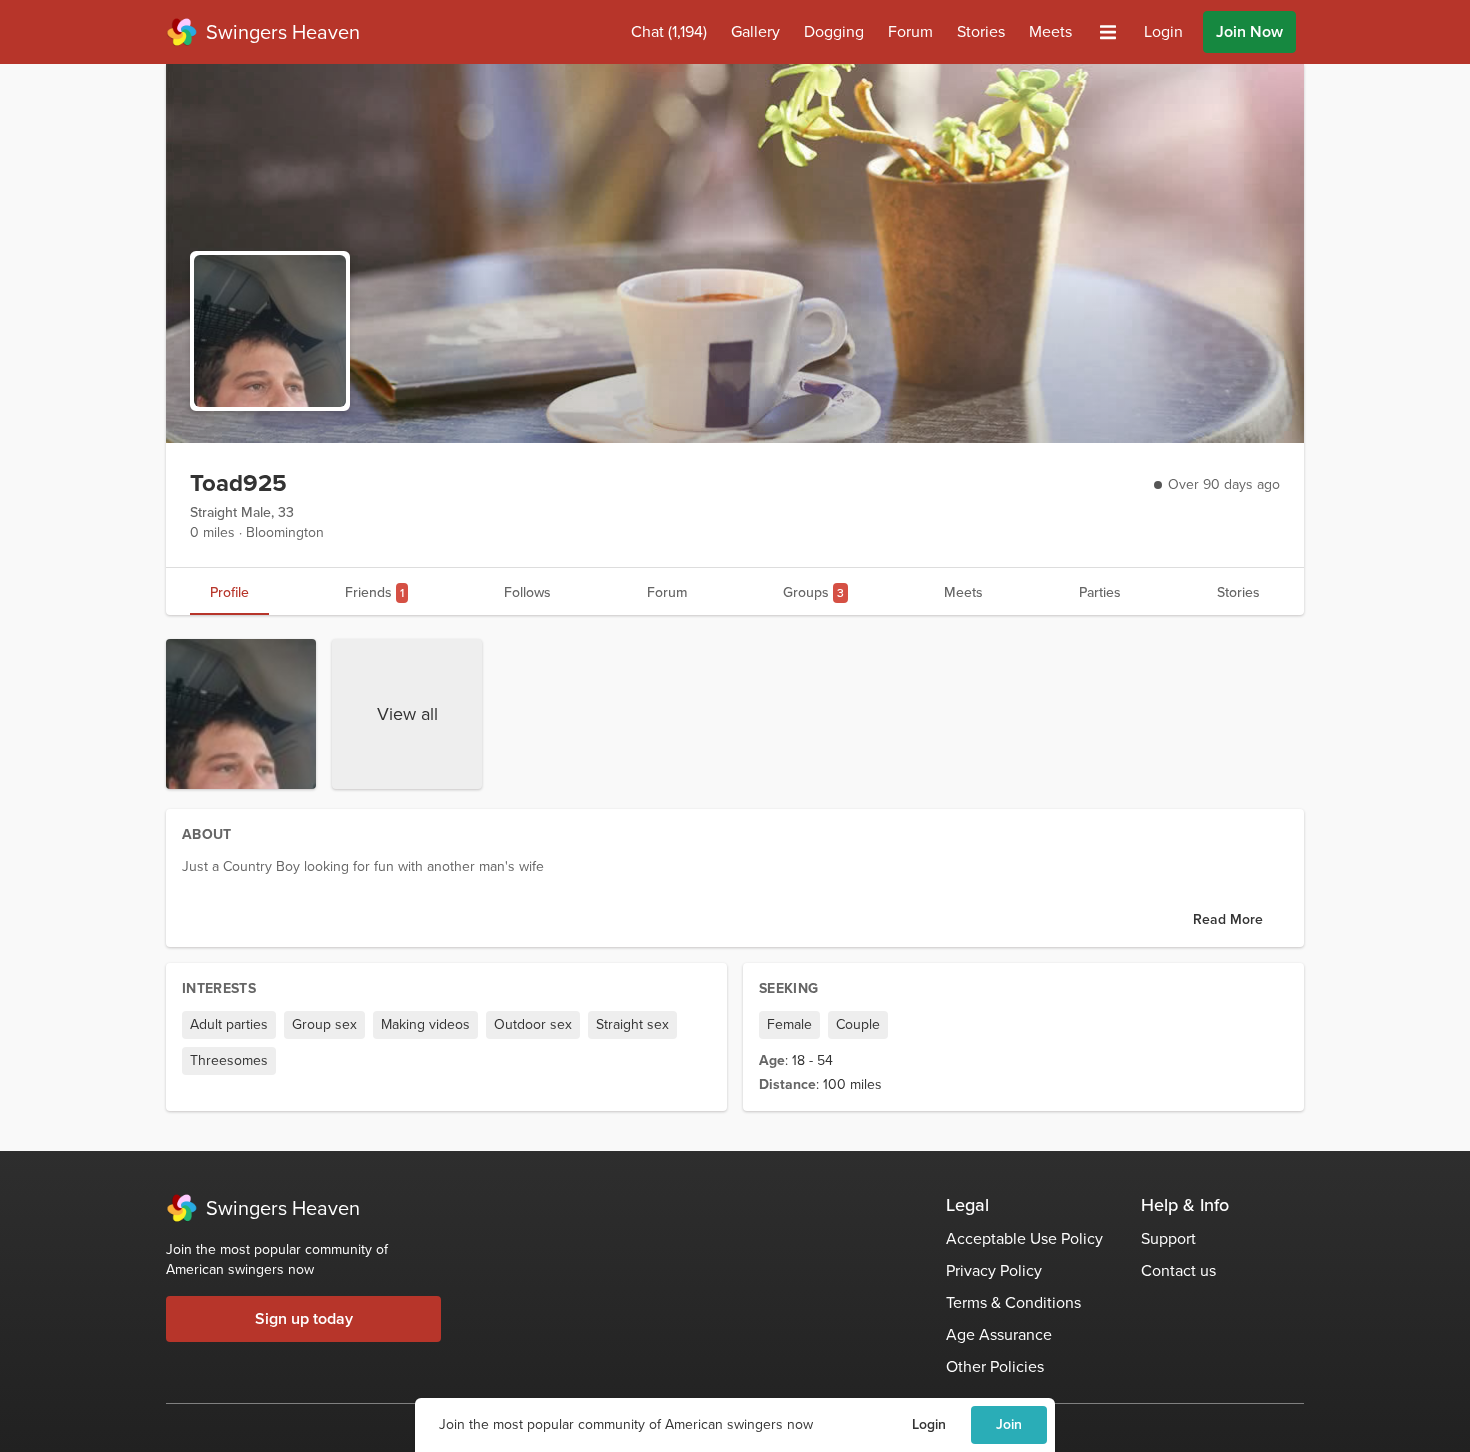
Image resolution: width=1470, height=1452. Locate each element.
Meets (1050, 31)
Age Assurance (999, 1334)
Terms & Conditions (1013, 1302)
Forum (910, 31)
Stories (981, 31)
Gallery (755, 31)
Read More (1228, 919)
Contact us (1178, 1270)
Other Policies (995, 1366)
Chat (669, 31)
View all (407, 714)
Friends (374, 592)
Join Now (1249, 31)
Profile (229, 592)
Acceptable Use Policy (1024, 1238)
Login (929, 1424)
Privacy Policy (994, 1270)
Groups (813, 592)
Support (1168, 1238)
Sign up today (304, 1318)
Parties (1100, 592)
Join (1009, 1424)
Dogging (834, 31)
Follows (527, 592)
